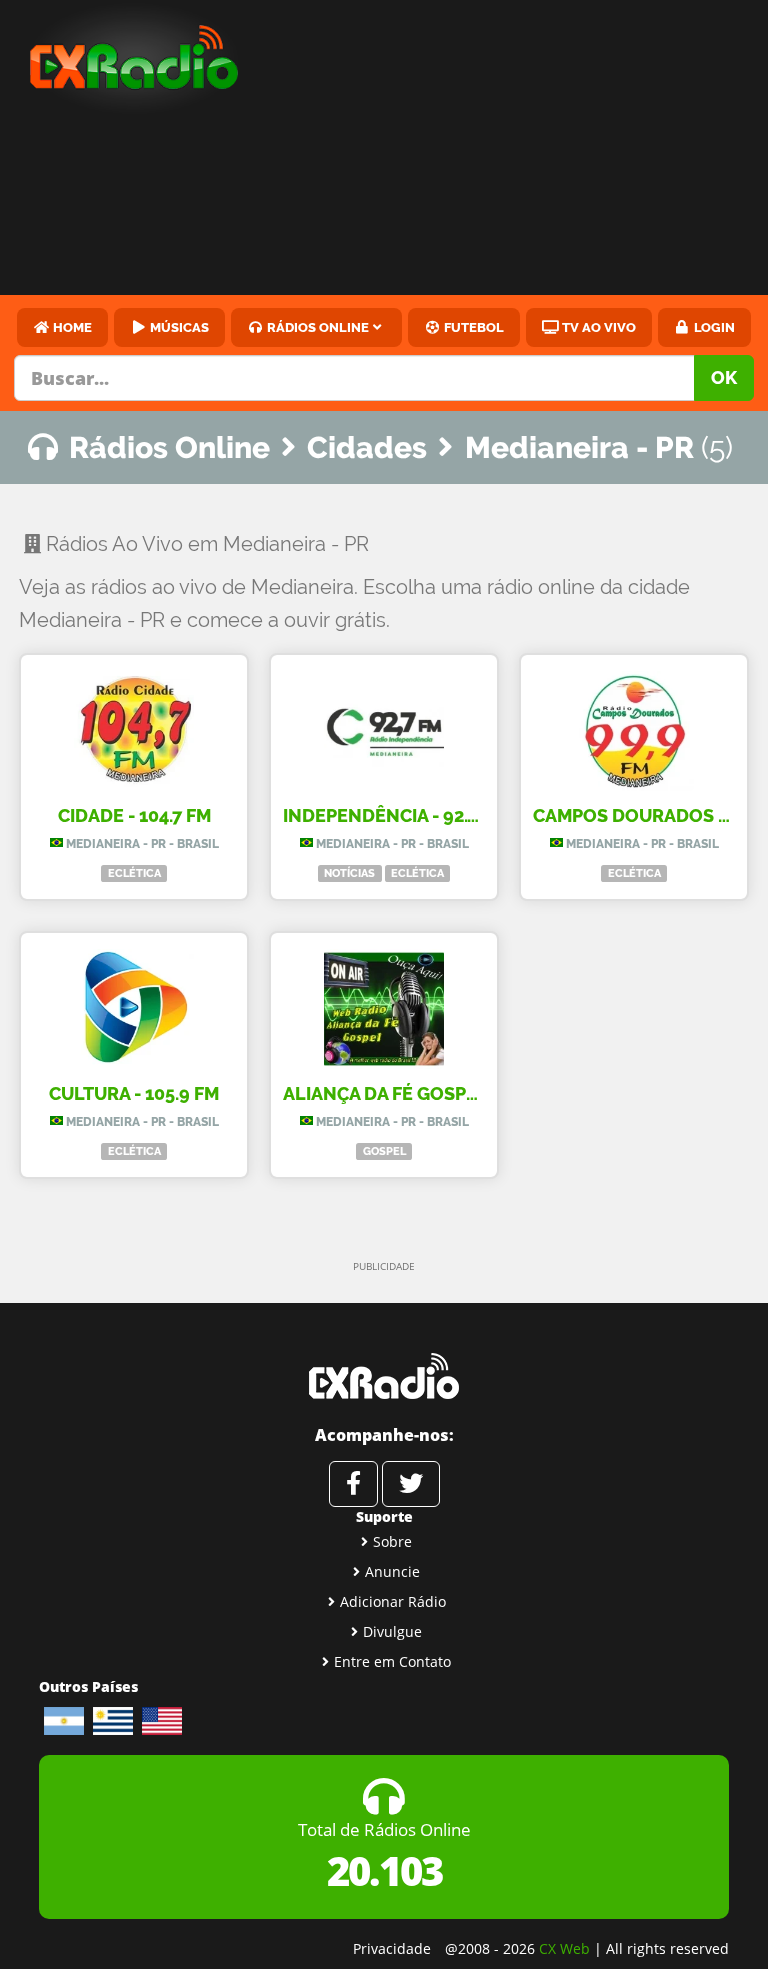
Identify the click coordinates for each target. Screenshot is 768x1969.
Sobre (392, 1541)
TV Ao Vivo (597, 327)
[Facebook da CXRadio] (353, 1484)
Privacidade (392, 1948)
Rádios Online (316, 327)
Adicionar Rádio (393, 1601)
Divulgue (392, 1631)
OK (724, 377)
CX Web (564, 1948)
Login (713, 327)
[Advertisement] (521, 150)
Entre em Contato (392, 1661)
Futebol (472, 327)
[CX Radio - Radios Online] (384, 1376)
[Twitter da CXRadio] (411, 1484)
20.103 (384, 1870)
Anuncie (392, 1571)
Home (71, 327)
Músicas (178, 327)
